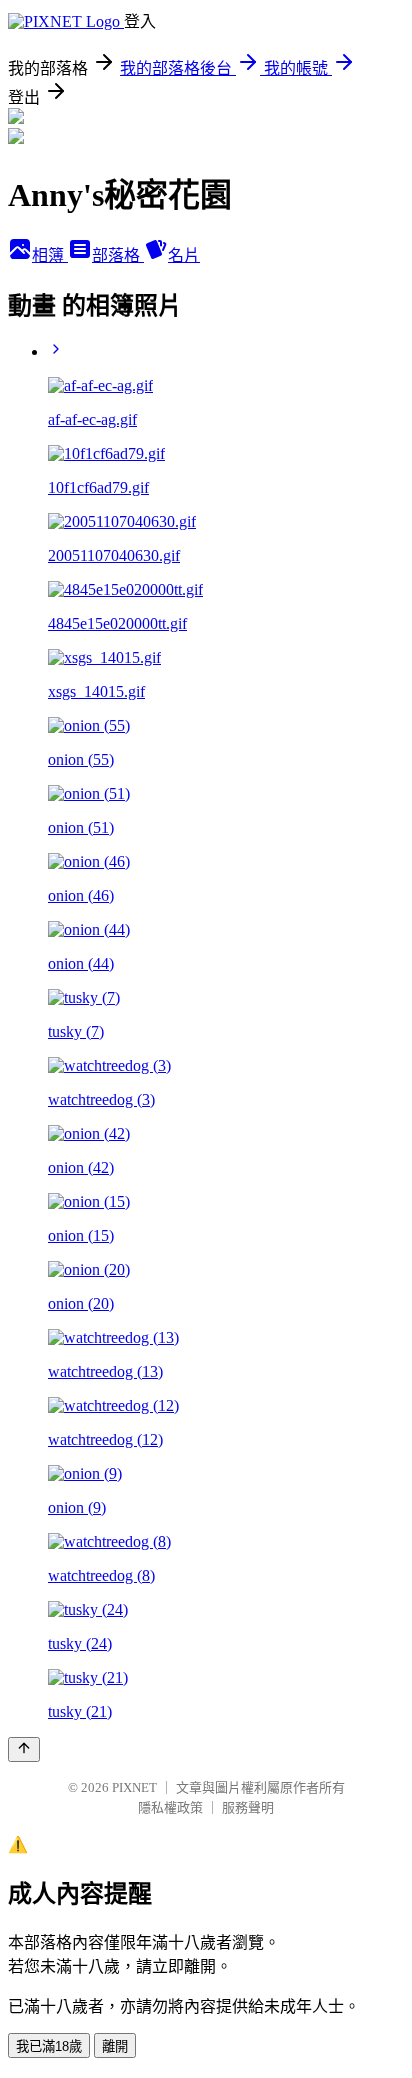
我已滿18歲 (49, 2046)
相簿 (50, 255)
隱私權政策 (170, 1807)
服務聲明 (248, 1807)
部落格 (118, 255)
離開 (115, 2046)
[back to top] (24, 1749)
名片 (184, 255)
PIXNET (134, 1787)
